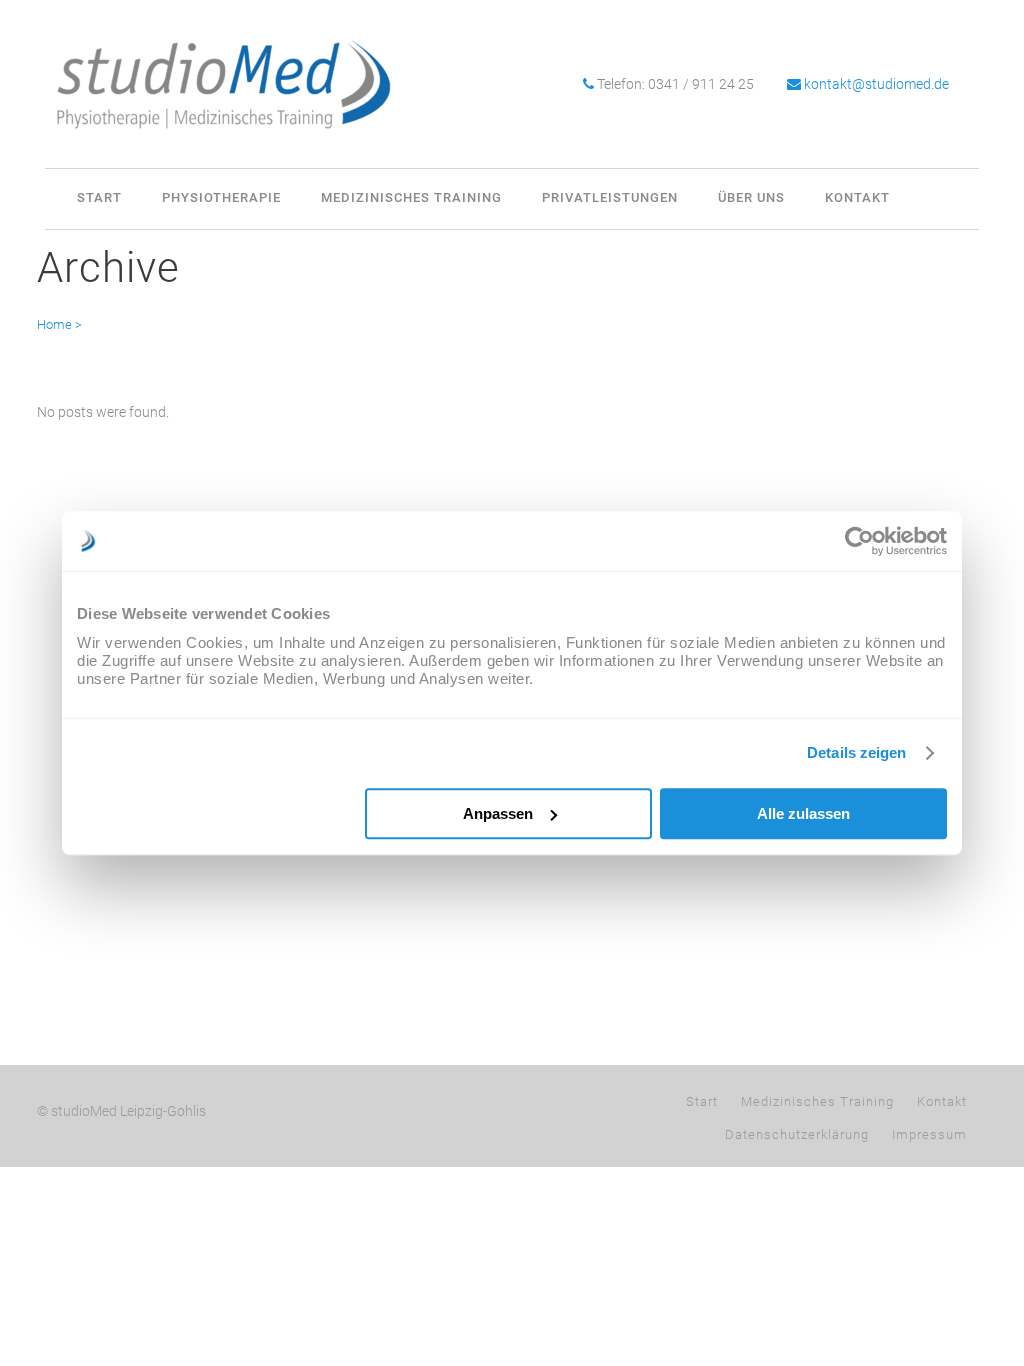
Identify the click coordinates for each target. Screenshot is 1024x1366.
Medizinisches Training (817, 1101)
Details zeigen (856, 752)
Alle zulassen (803, 813)
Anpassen (498, 813)
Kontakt (942, 1101)
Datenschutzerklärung (797, 1134)
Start (702, 1101)
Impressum (929, 1134)
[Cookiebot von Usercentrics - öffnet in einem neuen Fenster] (859, 541)
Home (54, 324)
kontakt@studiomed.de (876, 84)
